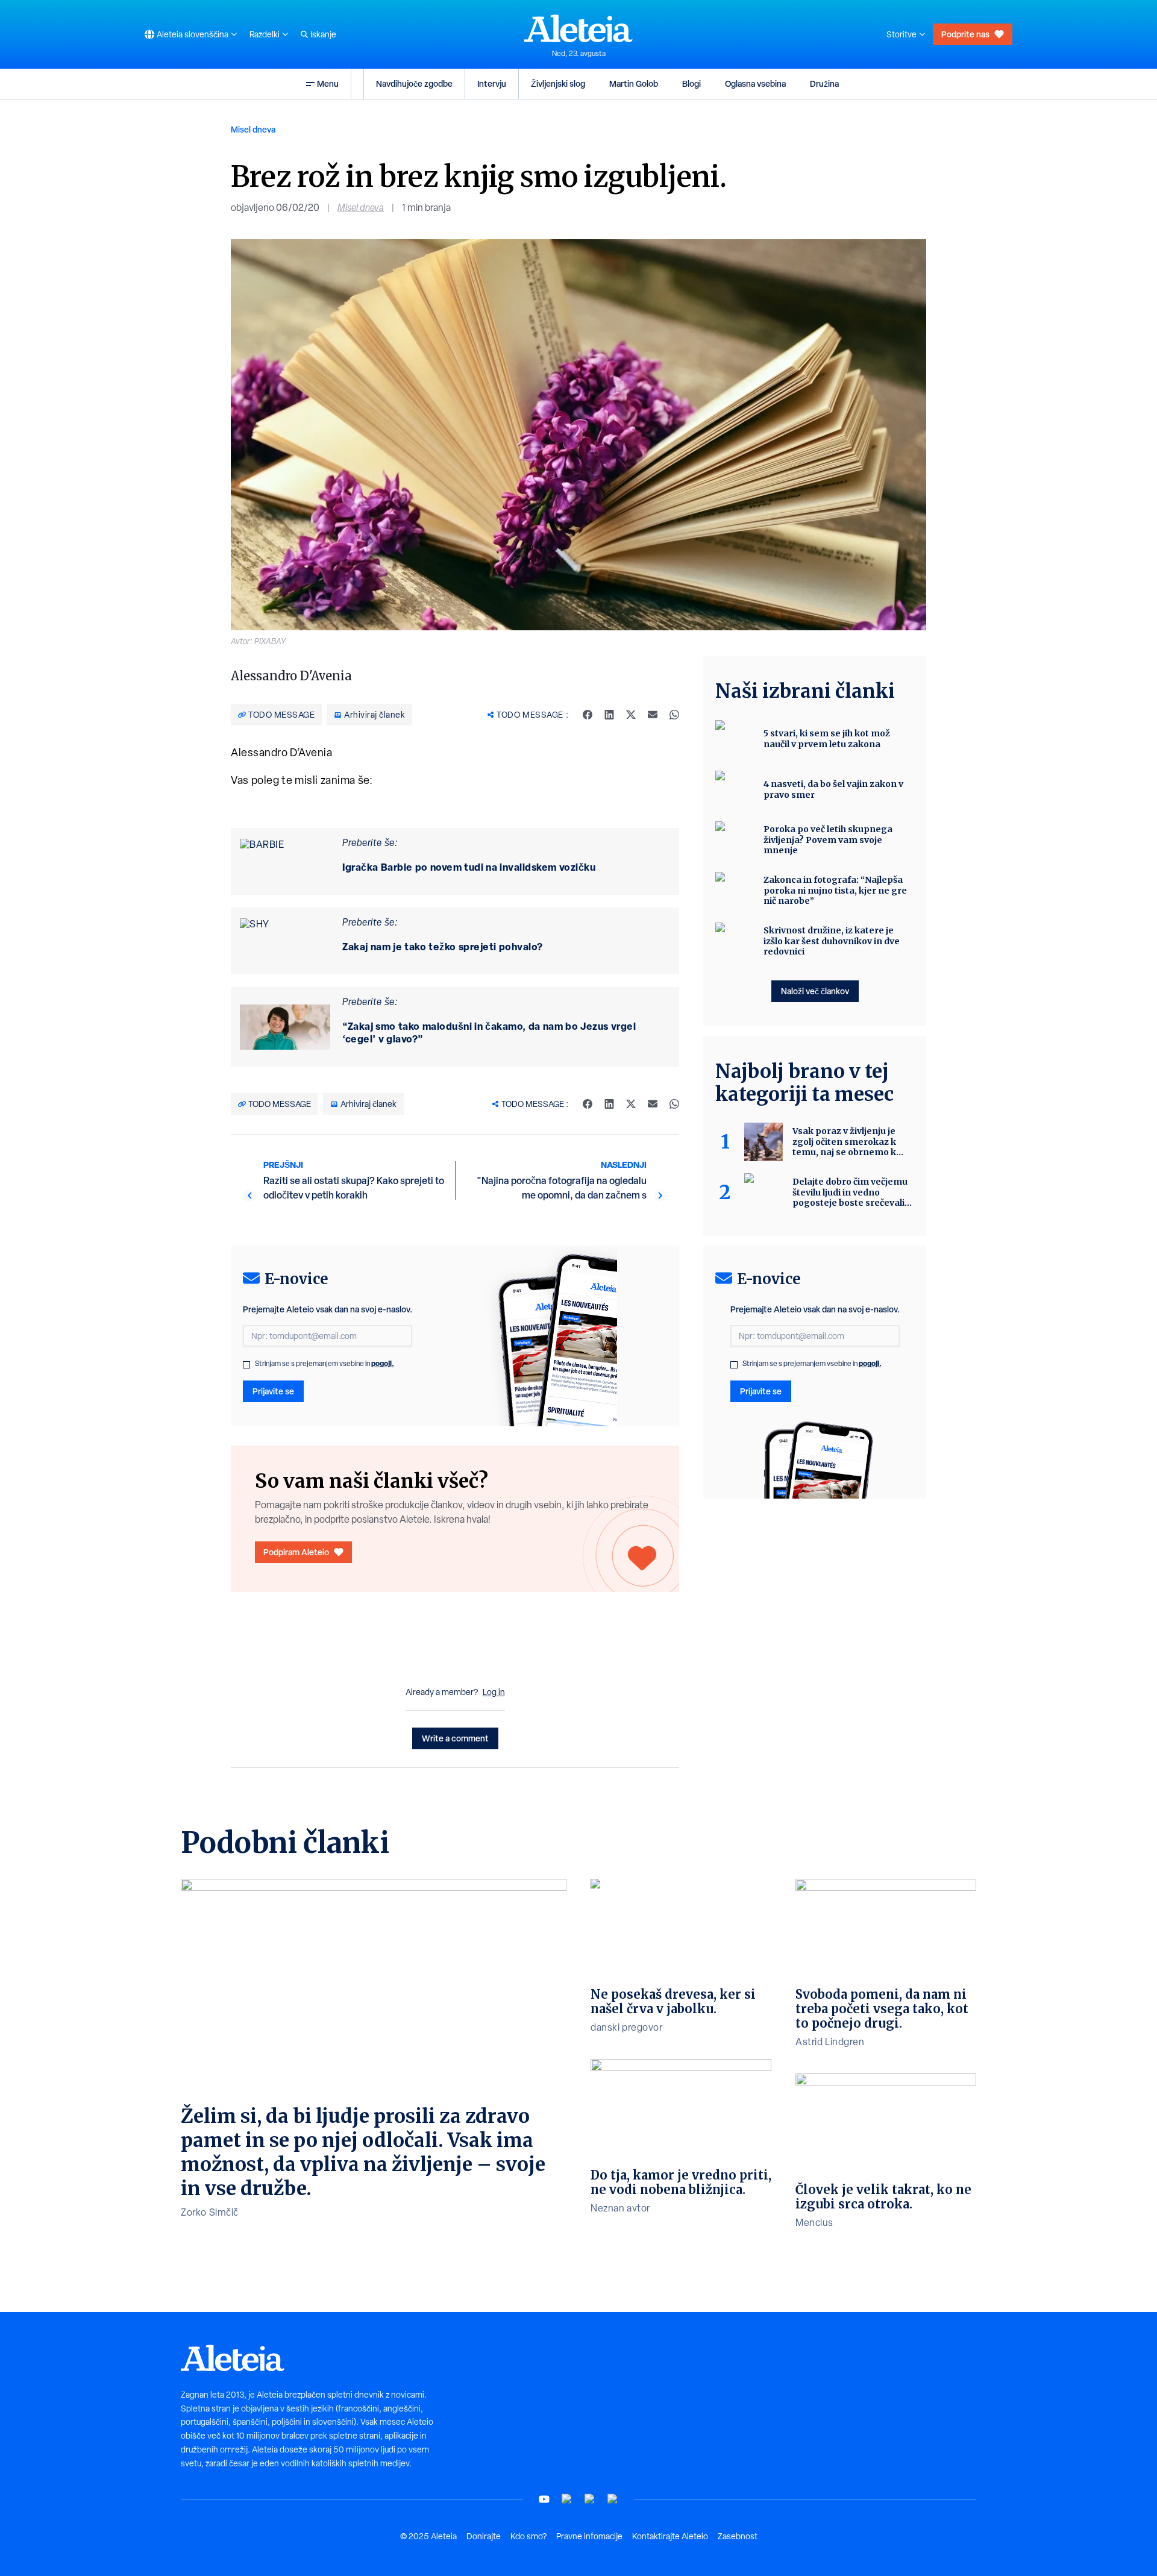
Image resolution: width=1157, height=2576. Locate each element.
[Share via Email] (653, 715)
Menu (328, 83)
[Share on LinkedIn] (609, 715)
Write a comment (455, 1738)
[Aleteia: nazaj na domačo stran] (578, 28)
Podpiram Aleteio (296, 1552)
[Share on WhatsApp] (674, 715)
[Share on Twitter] (631, 715)
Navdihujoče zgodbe (414, 83)
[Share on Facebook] (588, 715)
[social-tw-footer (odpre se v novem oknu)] (590, 2499)
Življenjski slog (558, 83)
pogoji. (383, 1363)
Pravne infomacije (589, 2536)
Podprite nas (965, 34)
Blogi (691, 83)
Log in (494, 1692)
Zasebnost (738, 2536)
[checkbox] (246, 1365)
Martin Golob (634, 83)
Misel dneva (253, 129)
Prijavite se (273, 1391)
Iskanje (323, 34)
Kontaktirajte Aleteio (670, 2536)
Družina (824, 83)
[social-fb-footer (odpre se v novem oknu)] (567, 2499)
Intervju (492, 83)
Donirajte (484, 2536)
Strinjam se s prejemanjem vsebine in (325, 1364)
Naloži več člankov (815, 991)
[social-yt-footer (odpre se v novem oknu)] (544, 2499)
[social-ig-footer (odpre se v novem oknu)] (613, 2499)
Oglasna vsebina (755, 83)
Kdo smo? (528, 2536)
